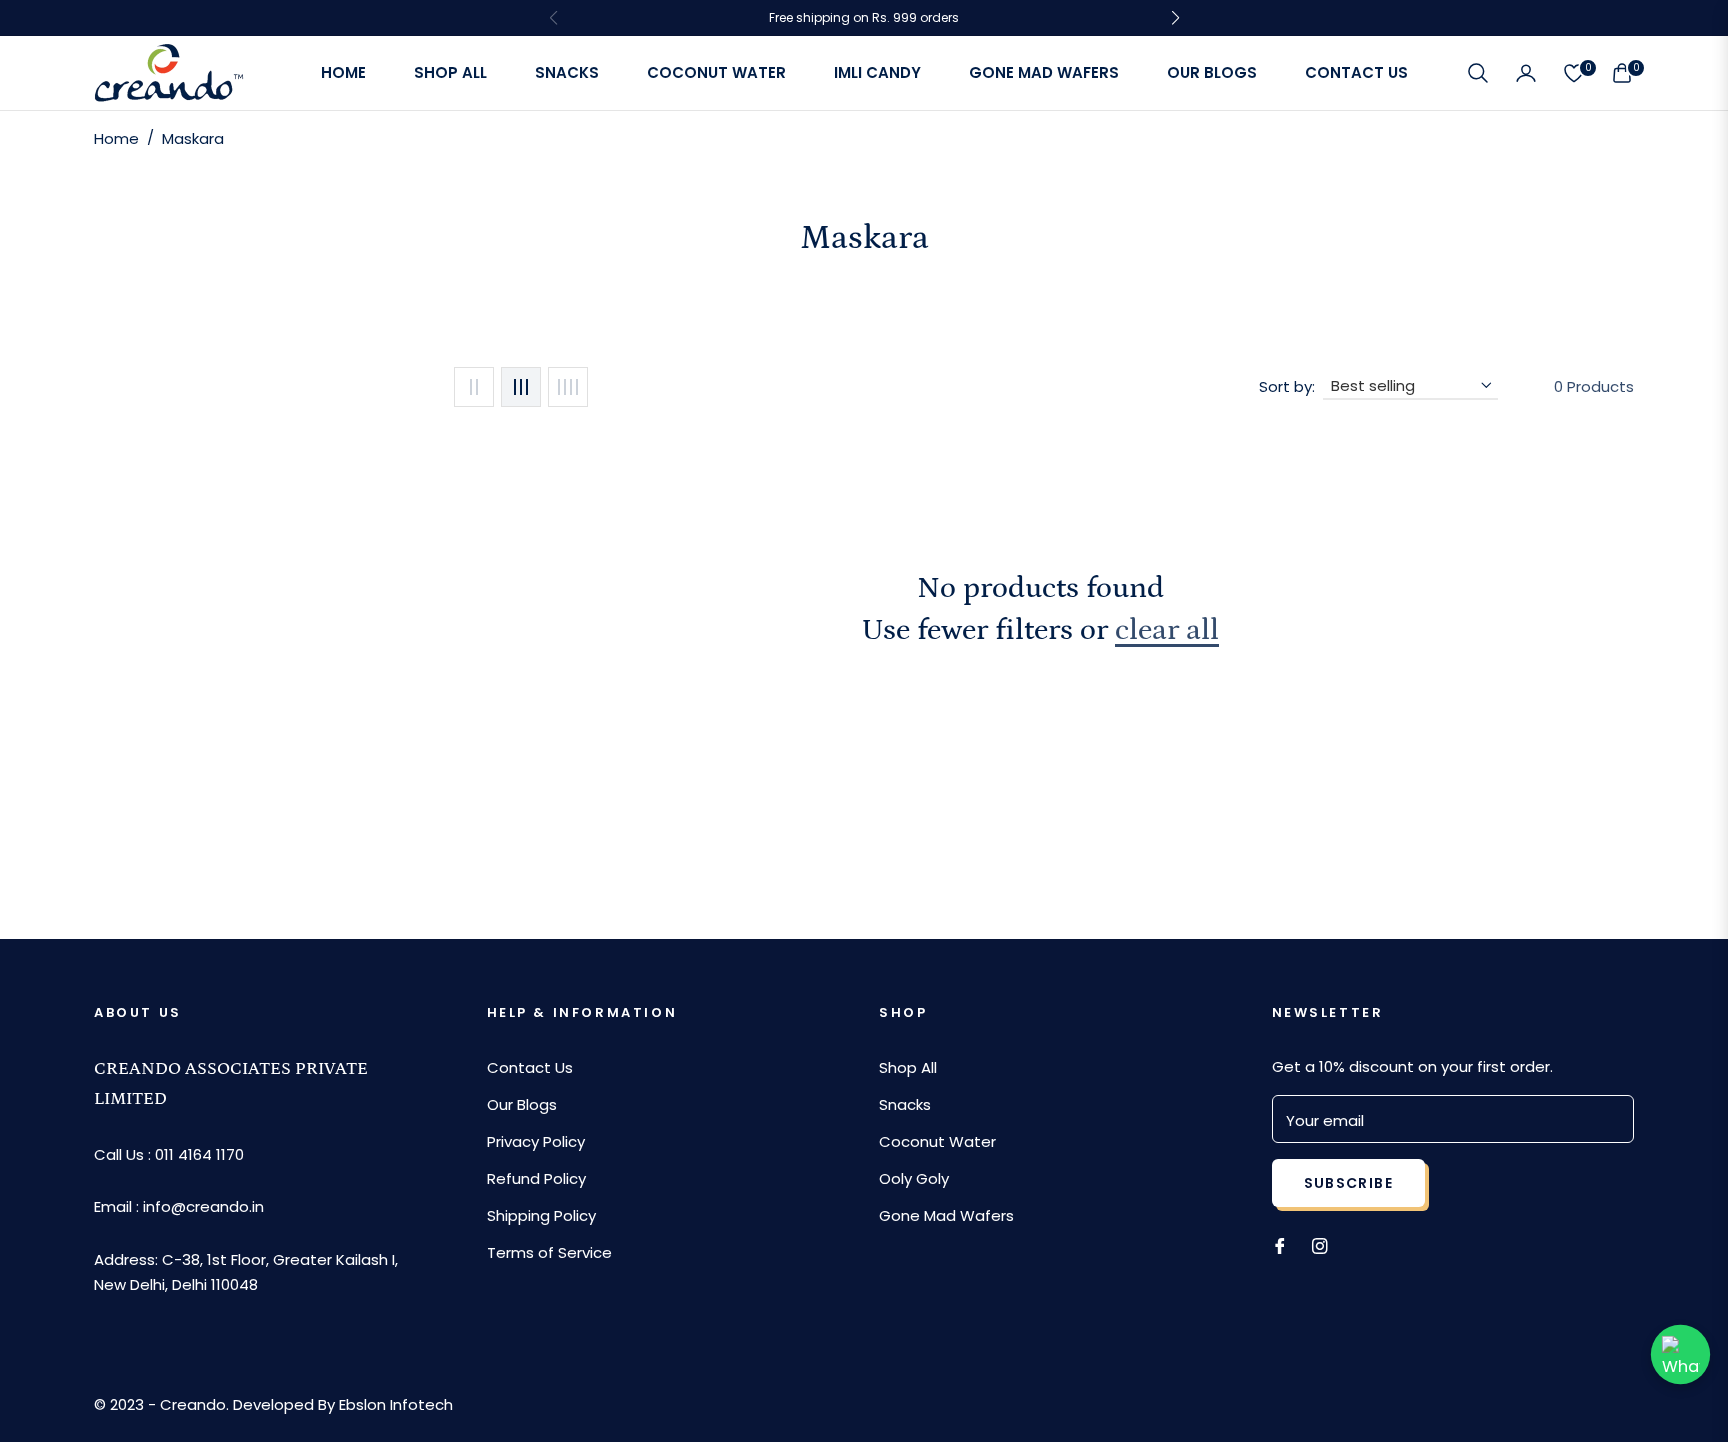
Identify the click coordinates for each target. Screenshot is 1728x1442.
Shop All (908, 1067)
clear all (1167, 630)
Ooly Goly (914, 1178)
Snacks (905, 1104)
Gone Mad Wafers (946, 1215)
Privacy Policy (536, 1141)
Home (116, 138)
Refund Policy (536, 1178)
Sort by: (1287, 386)
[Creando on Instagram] (1320, 1244)
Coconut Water (937, 1141)
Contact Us (530, 1067)
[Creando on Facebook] (1280, 1244)
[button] (1478, 73)
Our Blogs (522, 1104)
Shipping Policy (541, 1215)
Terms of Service (549, 1252)
